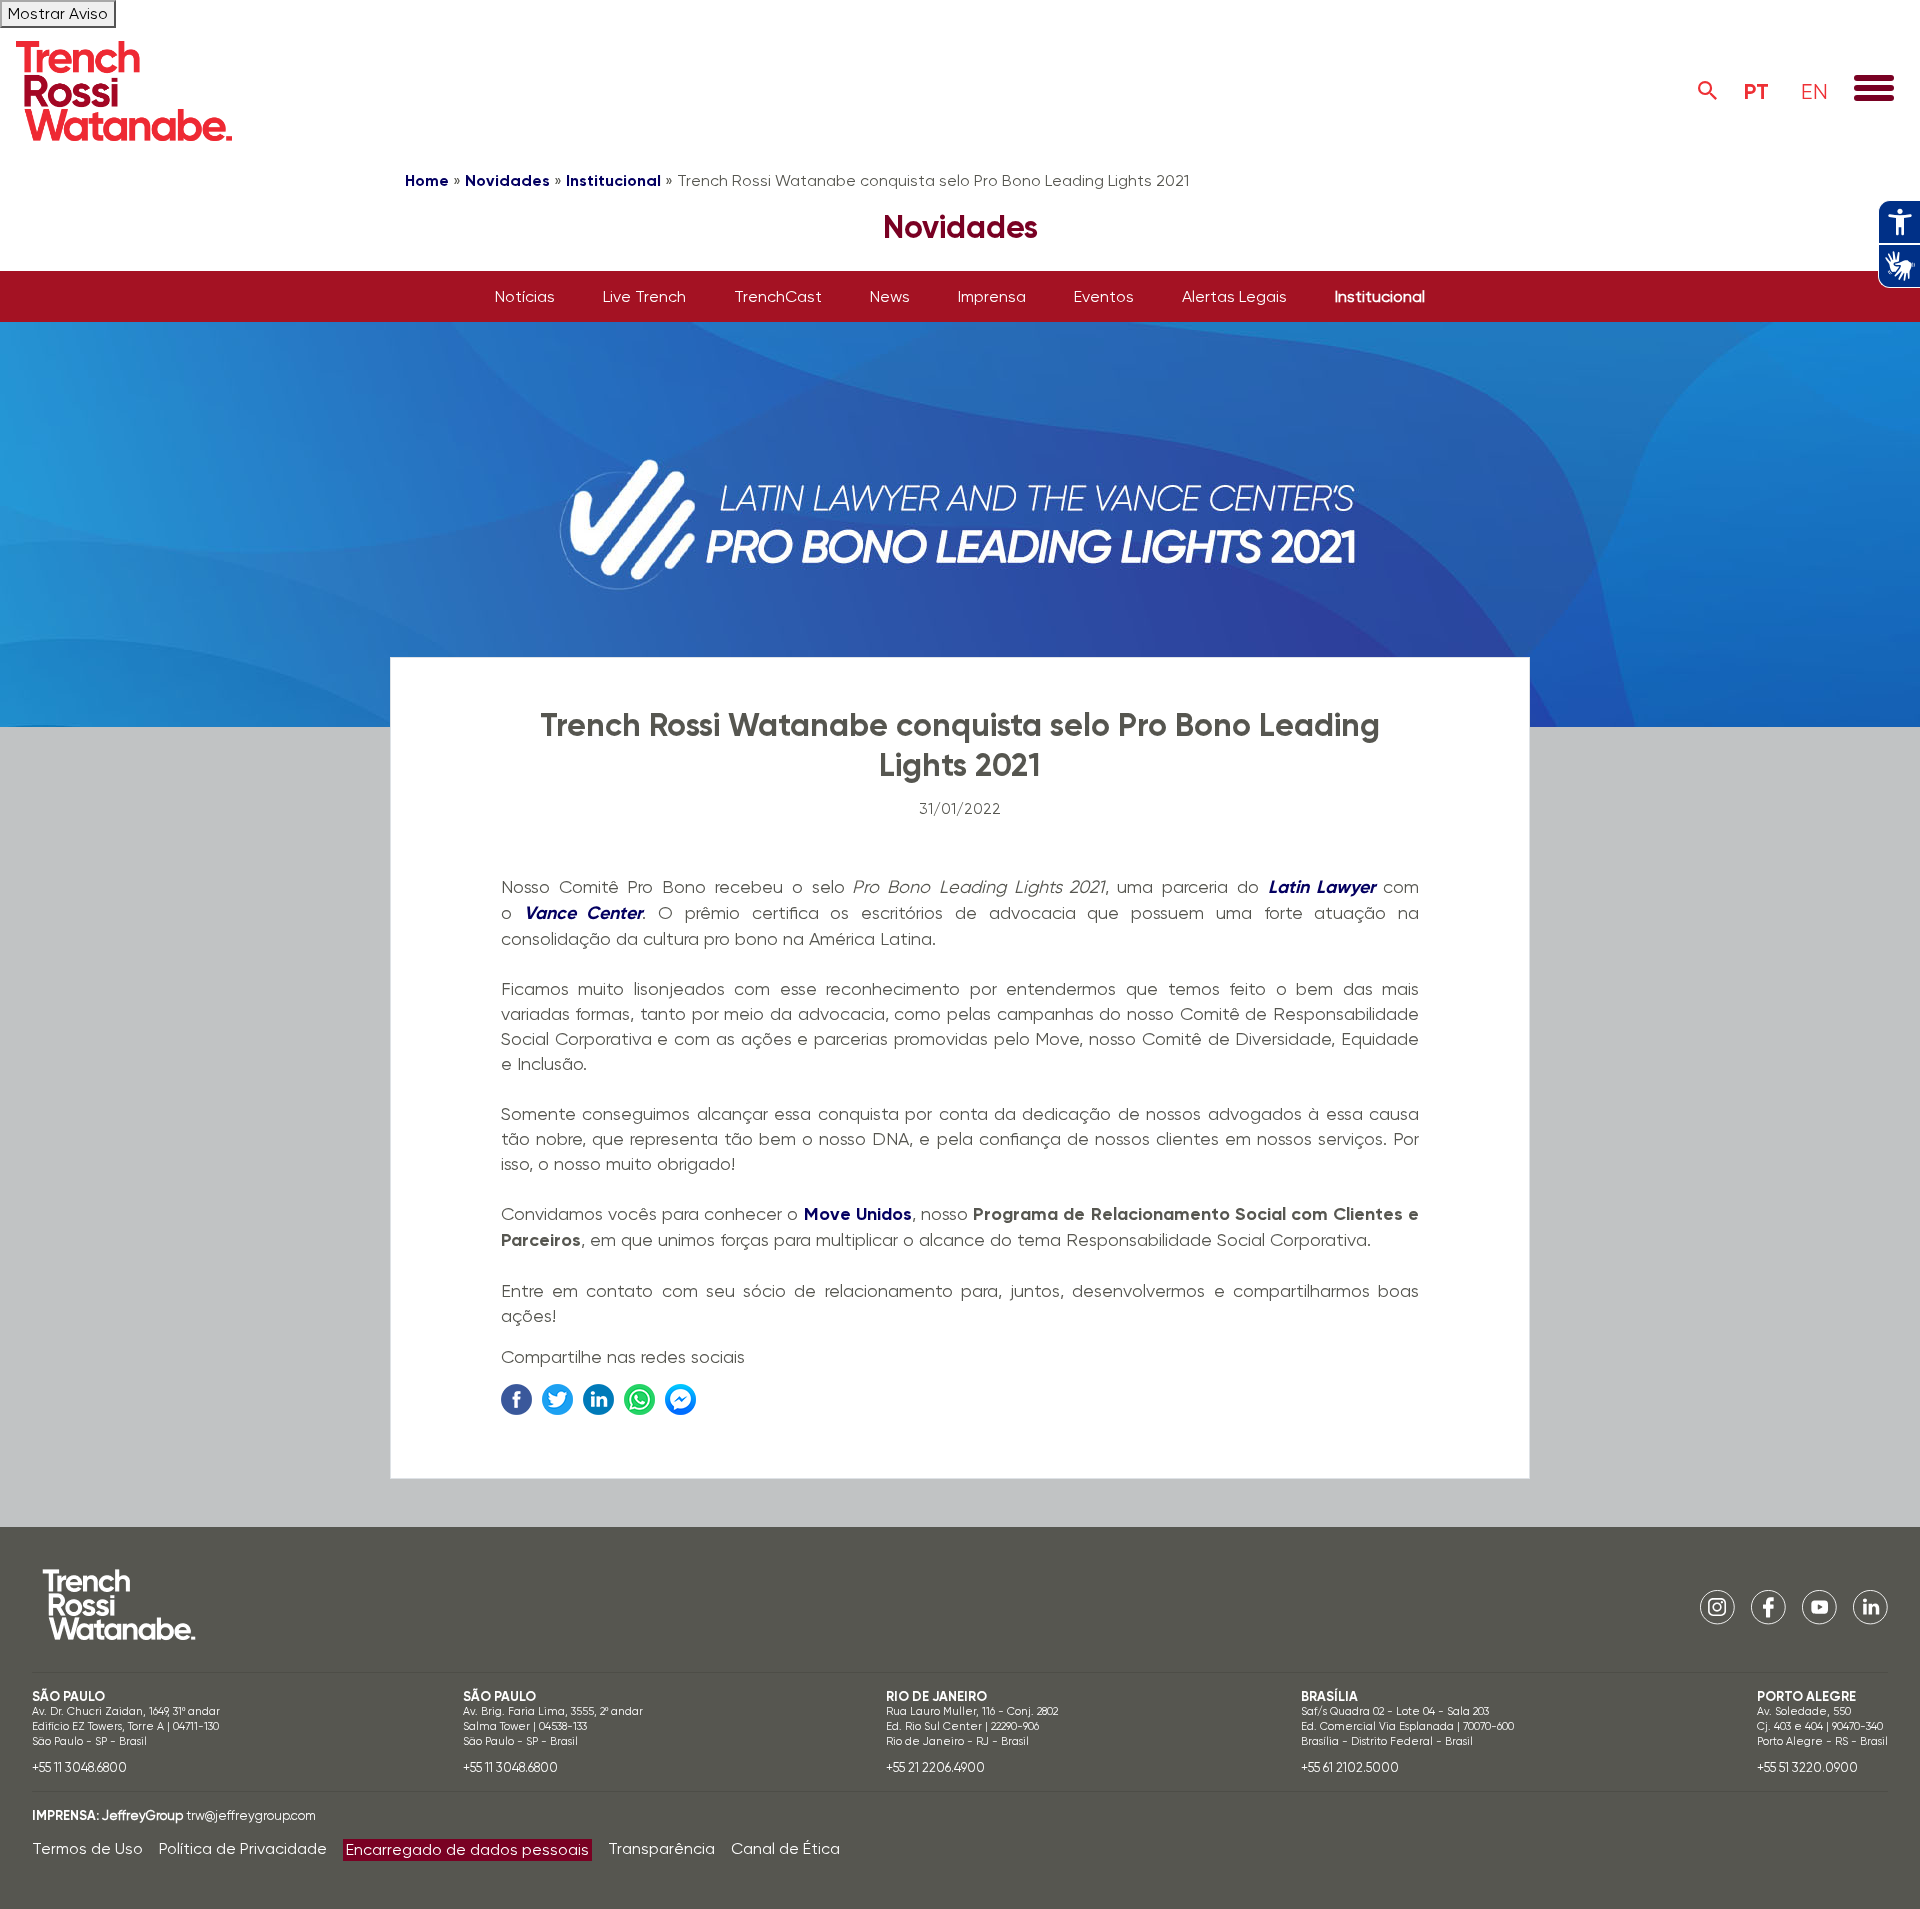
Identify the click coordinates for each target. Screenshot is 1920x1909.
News (890, 296)
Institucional (613, 180)
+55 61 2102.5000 (1350, 1767)
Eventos (1104, 296)
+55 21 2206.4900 (935, 1767)
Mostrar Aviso (58, 13)
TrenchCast (778, 296)
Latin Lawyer (1322, 887)
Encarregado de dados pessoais (467, 1849)
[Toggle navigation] (1874, 90)
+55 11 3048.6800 (79, 1767)
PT (1756, 91)
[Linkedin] (1870, 1606)
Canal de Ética (785, 1848)
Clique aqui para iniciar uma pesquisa (1708, 91)
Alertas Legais (1234, 296)
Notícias (525, 296)
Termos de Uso (87, 1848)
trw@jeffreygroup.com (251, 1815)
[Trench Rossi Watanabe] (124, 91)
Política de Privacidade (243, 1848)
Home (427, 180)
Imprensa (992, 296)
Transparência (661, 1848)
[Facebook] (1768, 1606)
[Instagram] (1717, 1606)
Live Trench (644, 296)
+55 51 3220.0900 (1807, 1767)
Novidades (507, 180)
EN (1814, 91)
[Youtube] (1819, 1606)
